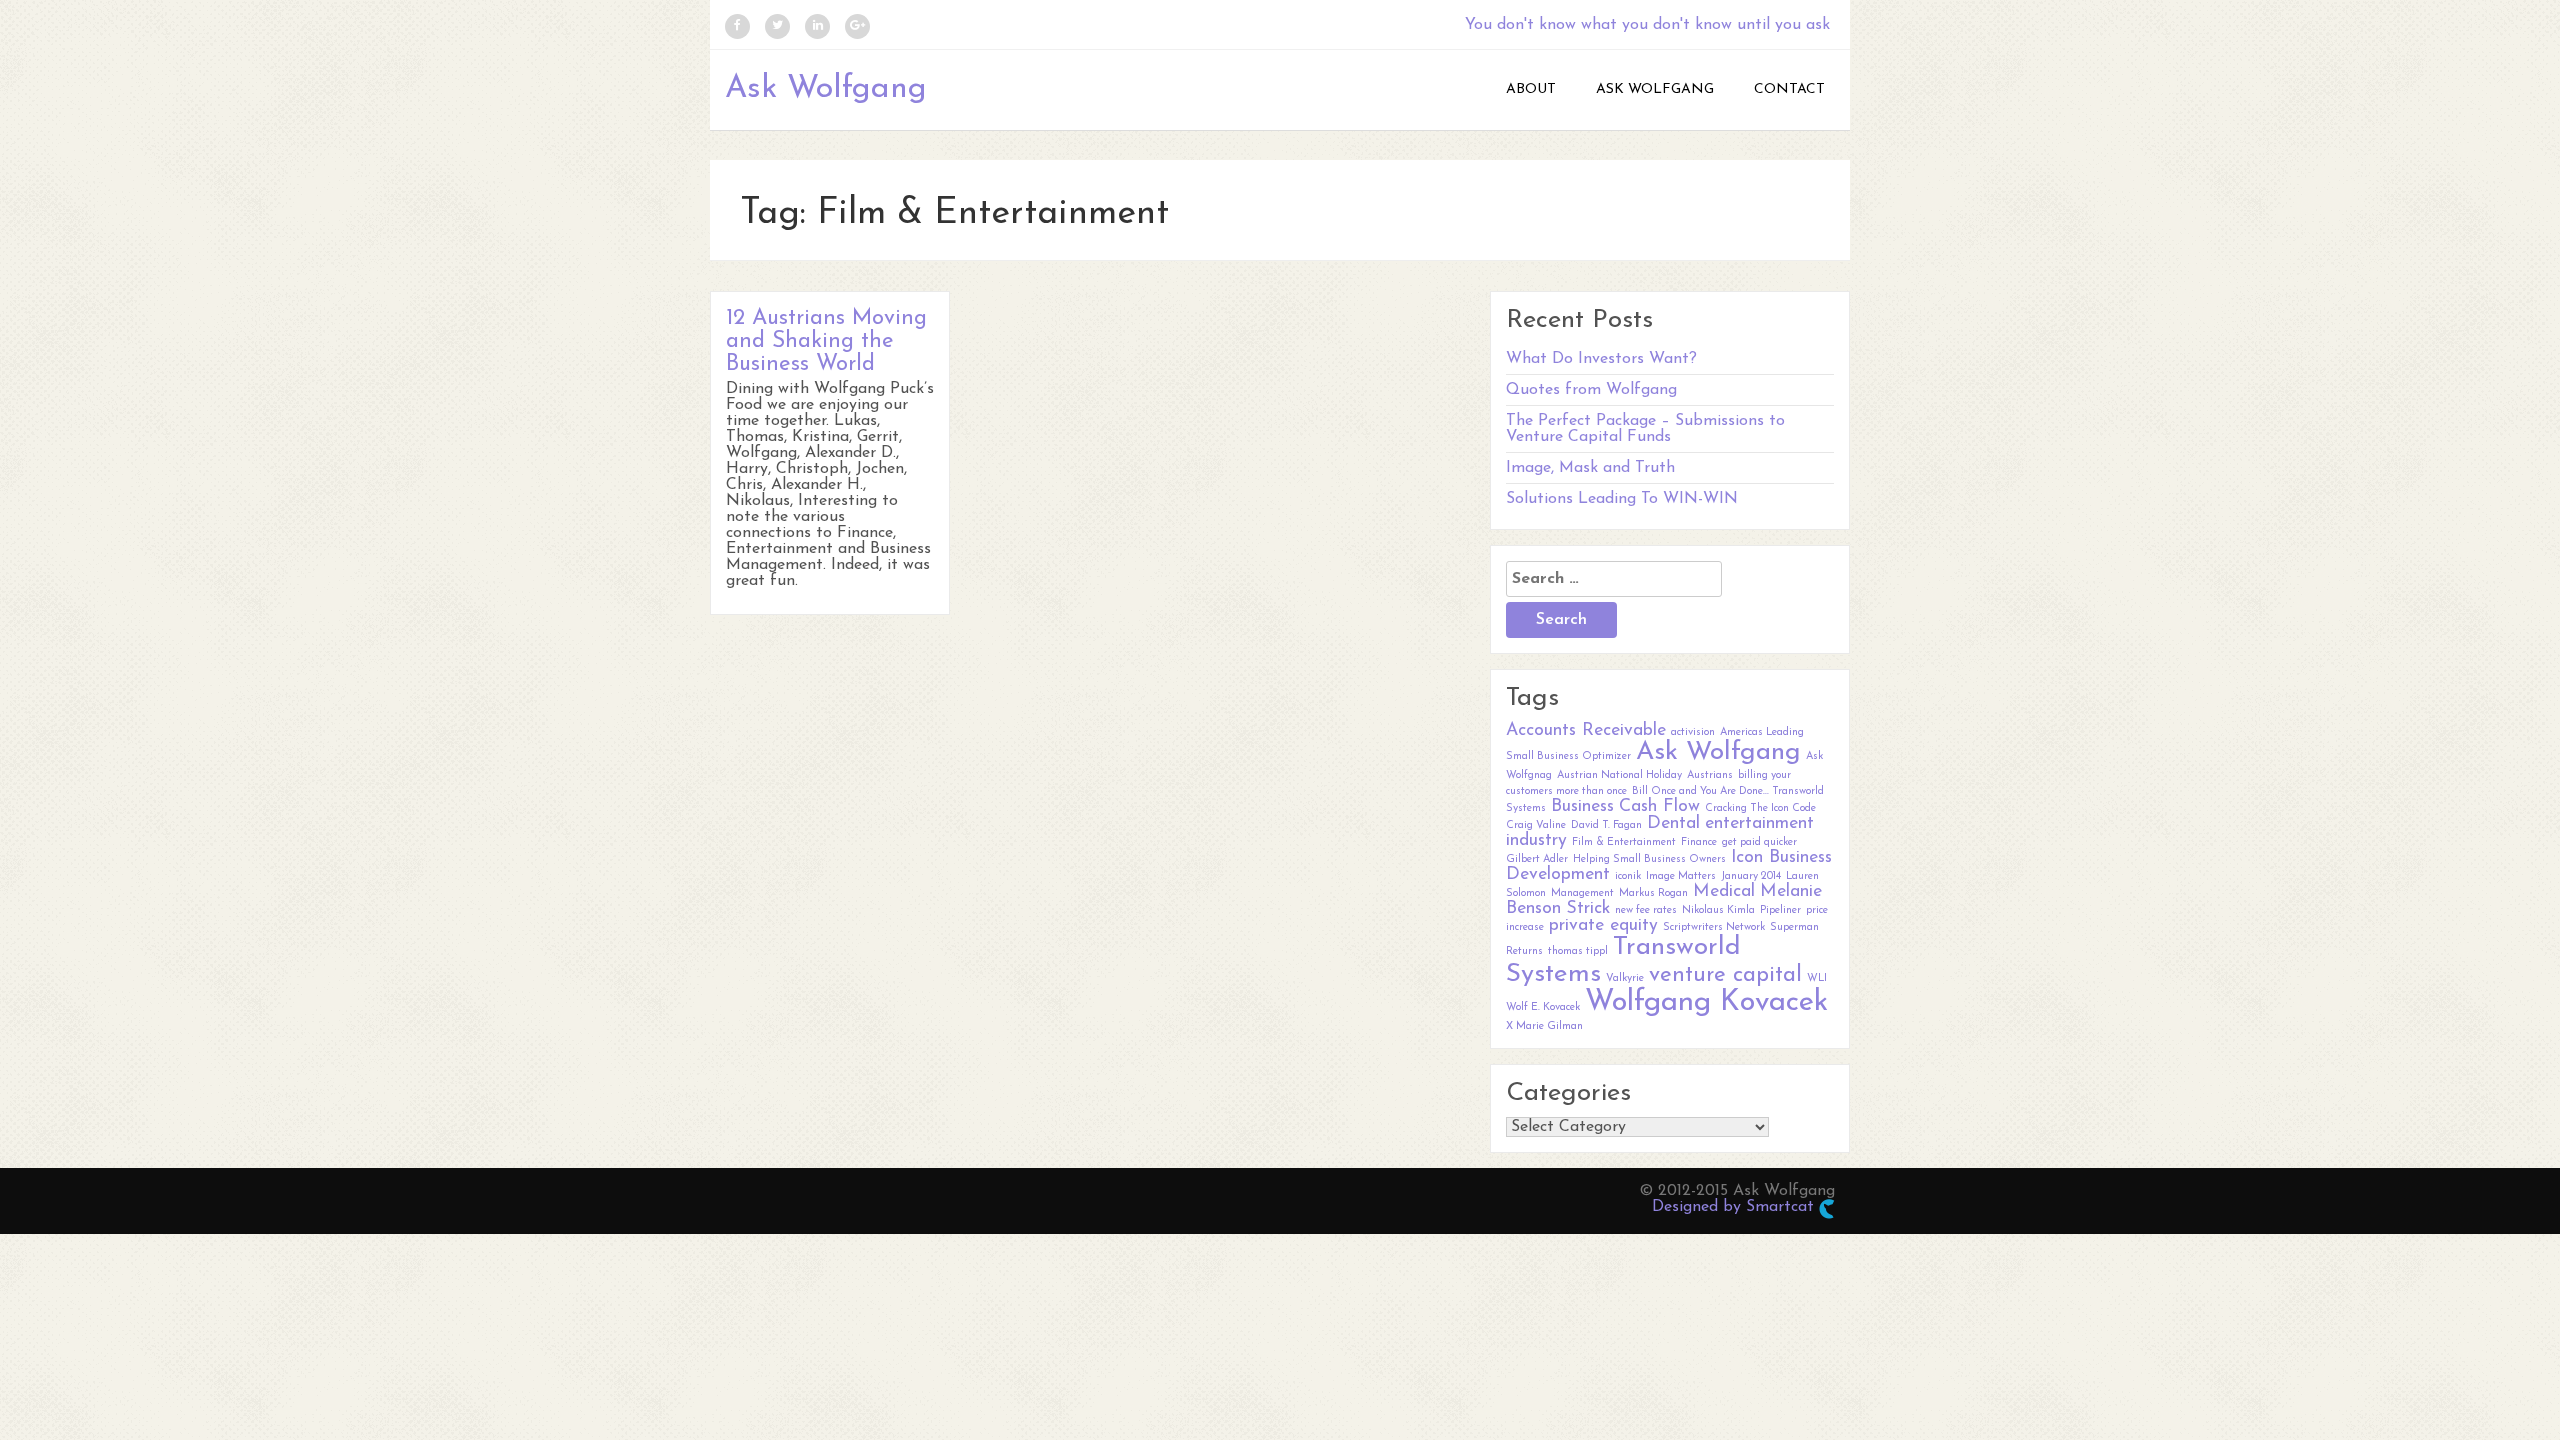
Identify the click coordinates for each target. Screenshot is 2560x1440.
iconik (1628, 876)
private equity (1603, 925)
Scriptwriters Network (1714, 927)
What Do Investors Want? (1601, 359)
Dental (1673, 823)
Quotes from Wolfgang (1591, 390)
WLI (1817, 978)
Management (1582, 893)
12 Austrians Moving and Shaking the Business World (826, 341)
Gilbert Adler (1537, 859)
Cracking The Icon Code (1760, 808)
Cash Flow (1659, 806)
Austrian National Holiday (1619, 775)
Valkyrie (1625, 978)
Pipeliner (1780, 910)
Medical (1724, 891)
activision (1693, 732)
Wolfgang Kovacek (1706, 1002)
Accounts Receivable (1586, 730)
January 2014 (1751, 876)
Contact (1789, 89)
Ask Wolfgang (826, 89)
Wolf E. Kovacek (1543, 1007)
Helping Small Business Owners (1649, 859)
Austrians (1710, 775)
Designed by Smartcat (1735, 1207)
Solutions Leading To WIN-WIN (1622, 499)
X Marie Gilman (1544, 1026)
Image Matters (1681, 876)
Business (1582, 806)
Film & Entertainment (1624, 842)
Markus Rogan (1653, 893)
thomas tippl (1578, 951)
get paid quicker (1759, 842)
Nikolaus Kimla (1718, 910)
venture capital (1725, 975)
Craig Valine (1536, 825)
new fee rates (1646, 910)
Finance (1699, 842)
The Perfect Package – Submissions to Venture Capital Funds (1645, 429)
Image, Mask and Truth (1590, 468)
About (1531, 89)
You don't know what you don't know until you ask (1647, 25)
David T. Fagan (1606, 825)
